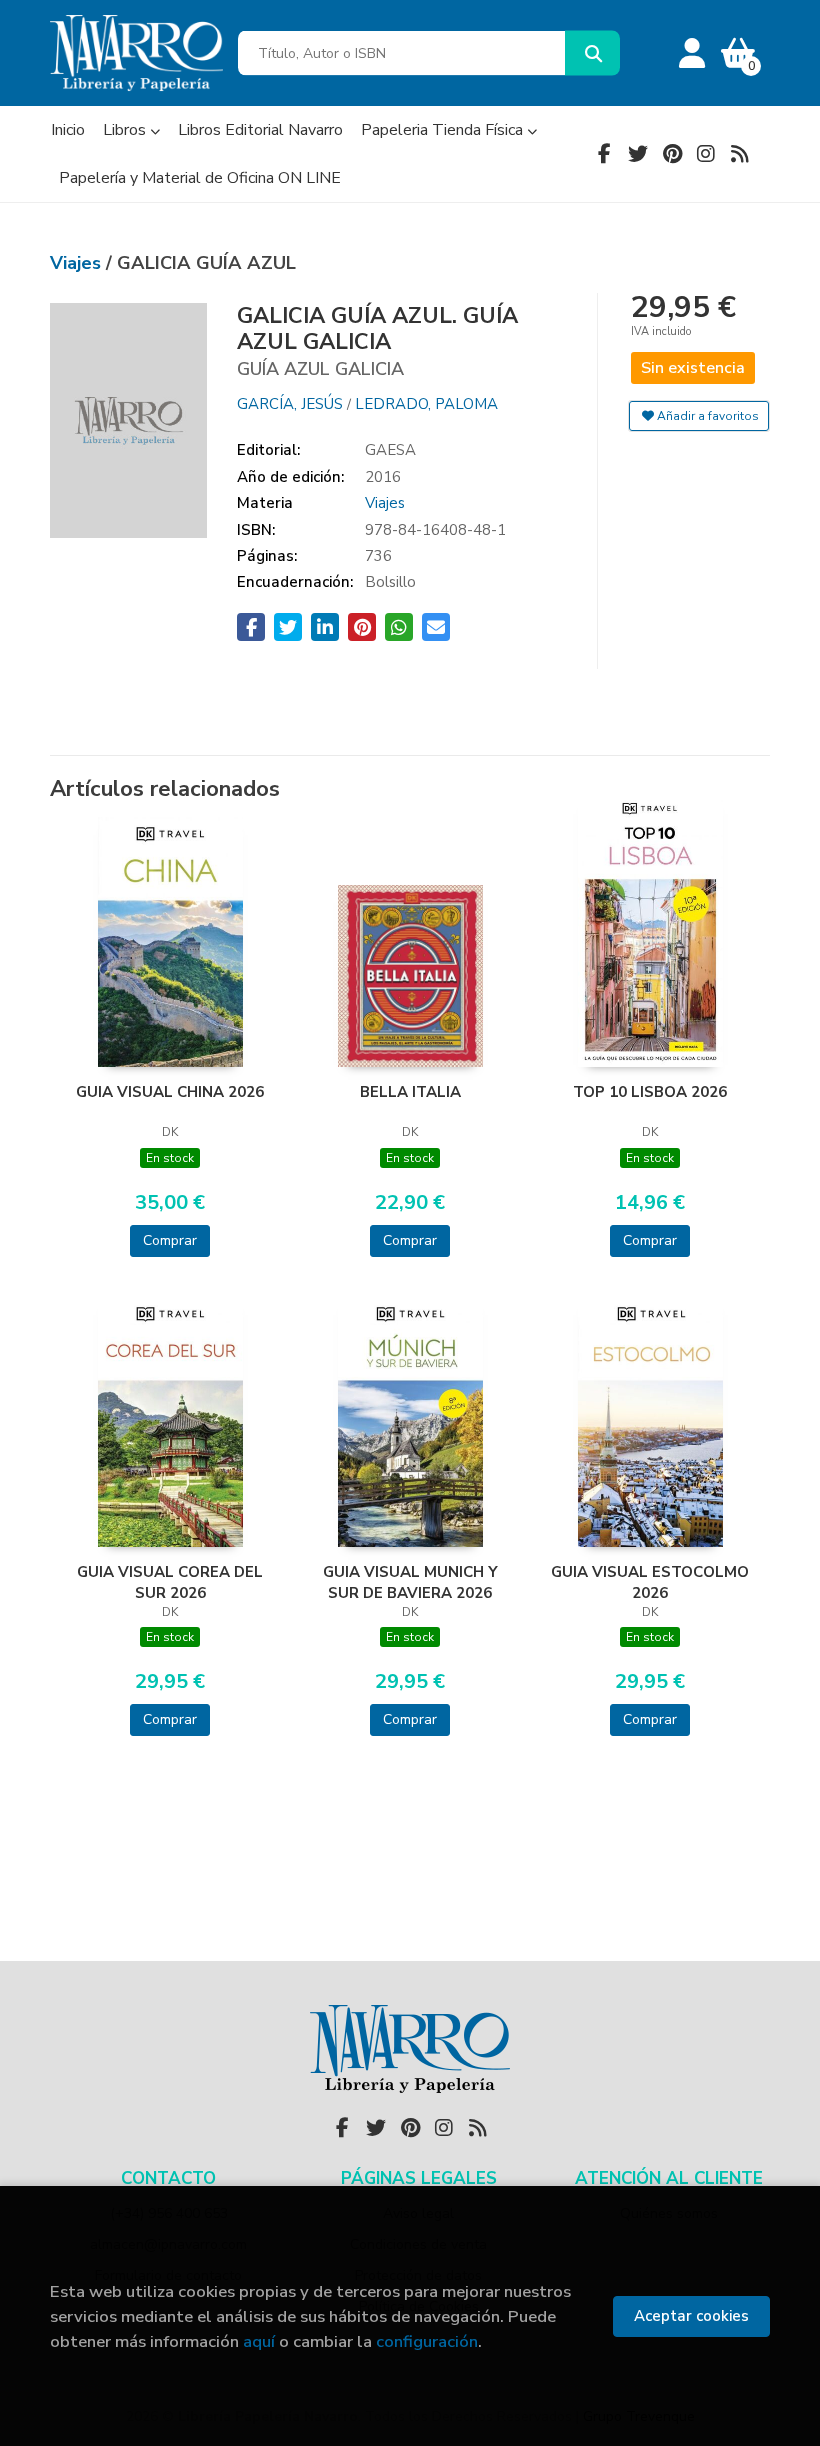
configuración (427, 2341)
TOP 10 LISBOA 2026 (650, 1092)
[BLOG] (740, 154)
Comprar (170, 1240)
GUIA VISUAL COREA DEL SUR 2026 (170, 1582)
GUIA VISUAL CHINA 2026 (170, 1092)
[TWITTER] (638, 154)
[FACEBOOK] (604, 154)
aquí (259, 2341)
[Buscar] (592, 53)
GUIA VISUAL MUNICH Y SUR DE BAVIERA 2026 (410, 1582)
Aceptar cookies (691, 2316)
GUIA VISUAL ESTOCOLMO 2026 (650, 1582)
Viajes (78, 263)
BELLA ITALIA (410, 1092)
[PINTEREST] (672, 154)
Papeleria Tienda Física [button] (444, 130)
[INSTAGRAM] (706, 154)
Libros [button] (126, 130)
